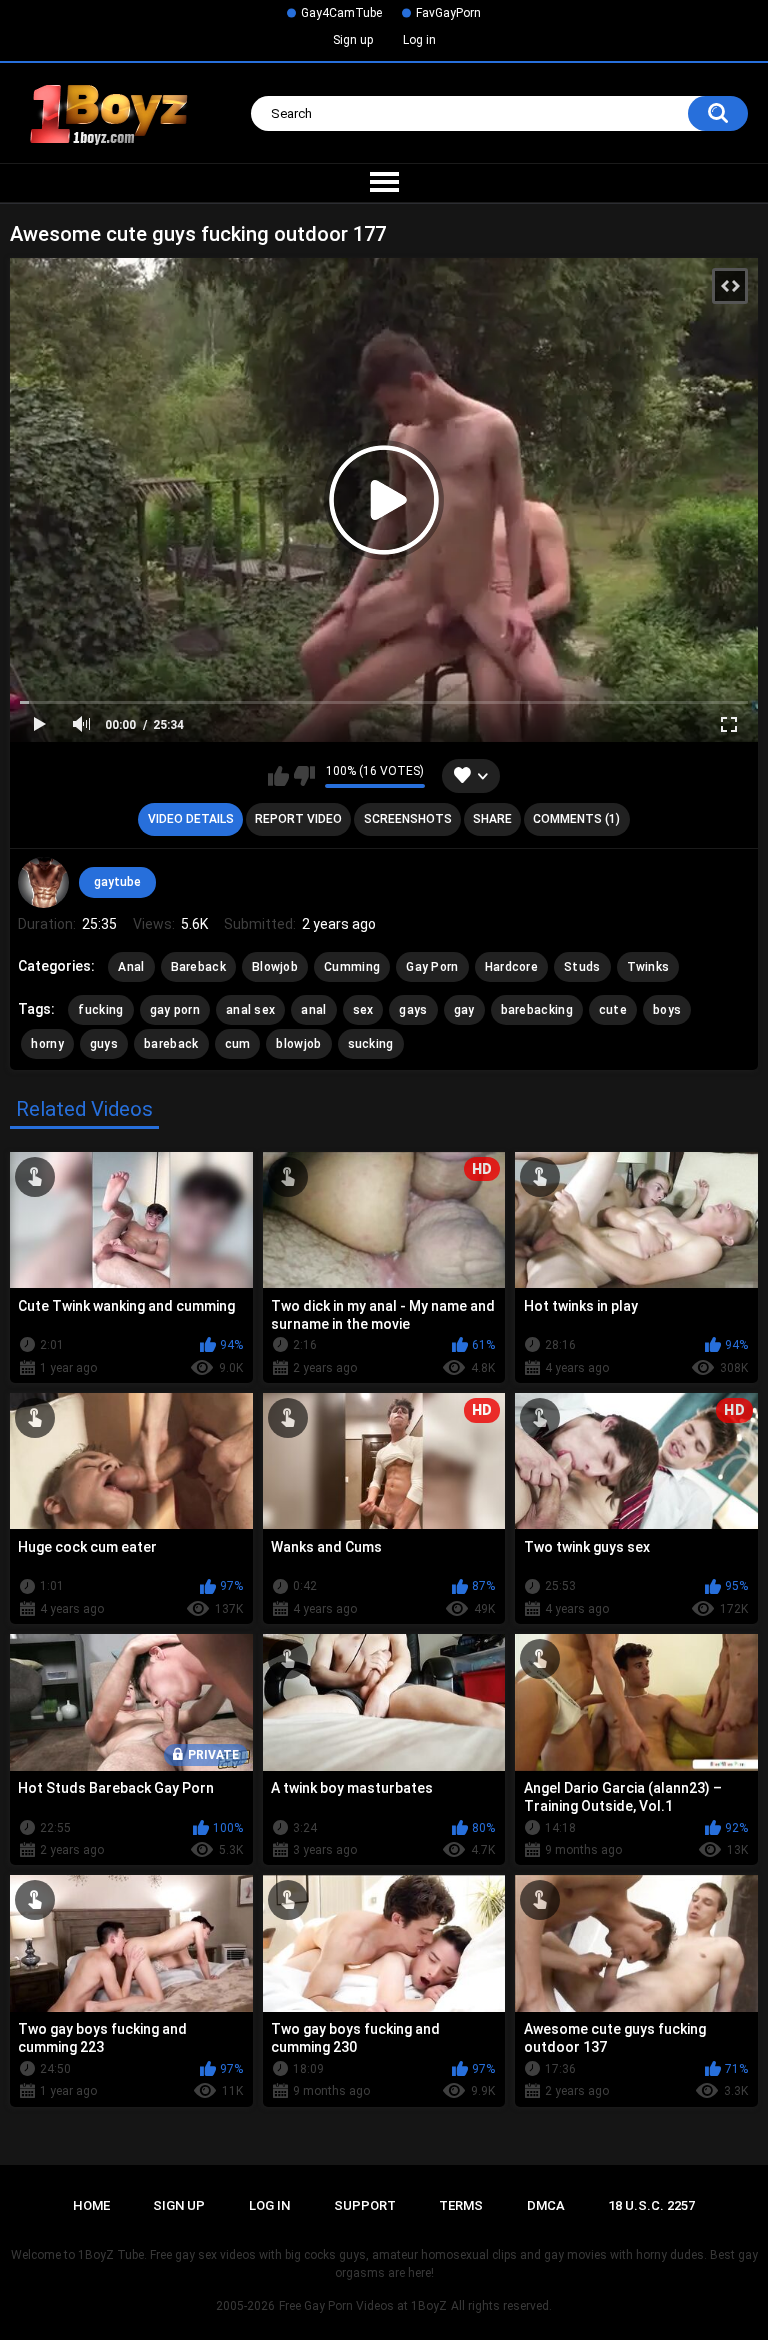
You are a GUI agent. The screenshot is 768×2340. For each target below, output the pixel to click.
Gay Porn (432, 967)
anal (313, 1010)
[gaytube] (43, 882)
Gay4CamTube (341, 13)
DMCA (546, 2205)
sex (363, 1010)
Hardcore (511, 967)
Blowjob (275, 967)
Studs (582, 967)
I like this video (278, 776)
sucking (371, 1044)
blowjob (298, 1044)
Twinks (648, 967)
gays (413, 1010)
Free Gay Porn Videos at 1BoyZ (363, 2306)
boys (667, 1010)
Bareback (198, 967)
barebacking (537, 1010)
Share (492, 819)
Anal (131, 967)
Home (91, 2205)
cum (238, 1044)
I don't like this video (304, 776)
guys (104, 1044)
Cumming (352, 967)
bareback (171, 1044)
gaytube (117, 882)
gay (464, 1010)
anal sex (250, 1010)
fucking (100, 1010)
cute (613, 1010)
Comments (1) (576, 819)
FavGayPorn (448, 13)
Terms (461, 2205)
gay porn (175, 1010)
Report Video (298, 819)
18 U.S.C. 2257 (651, 2205)
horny (47, 1044)
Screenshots (408, 819)
